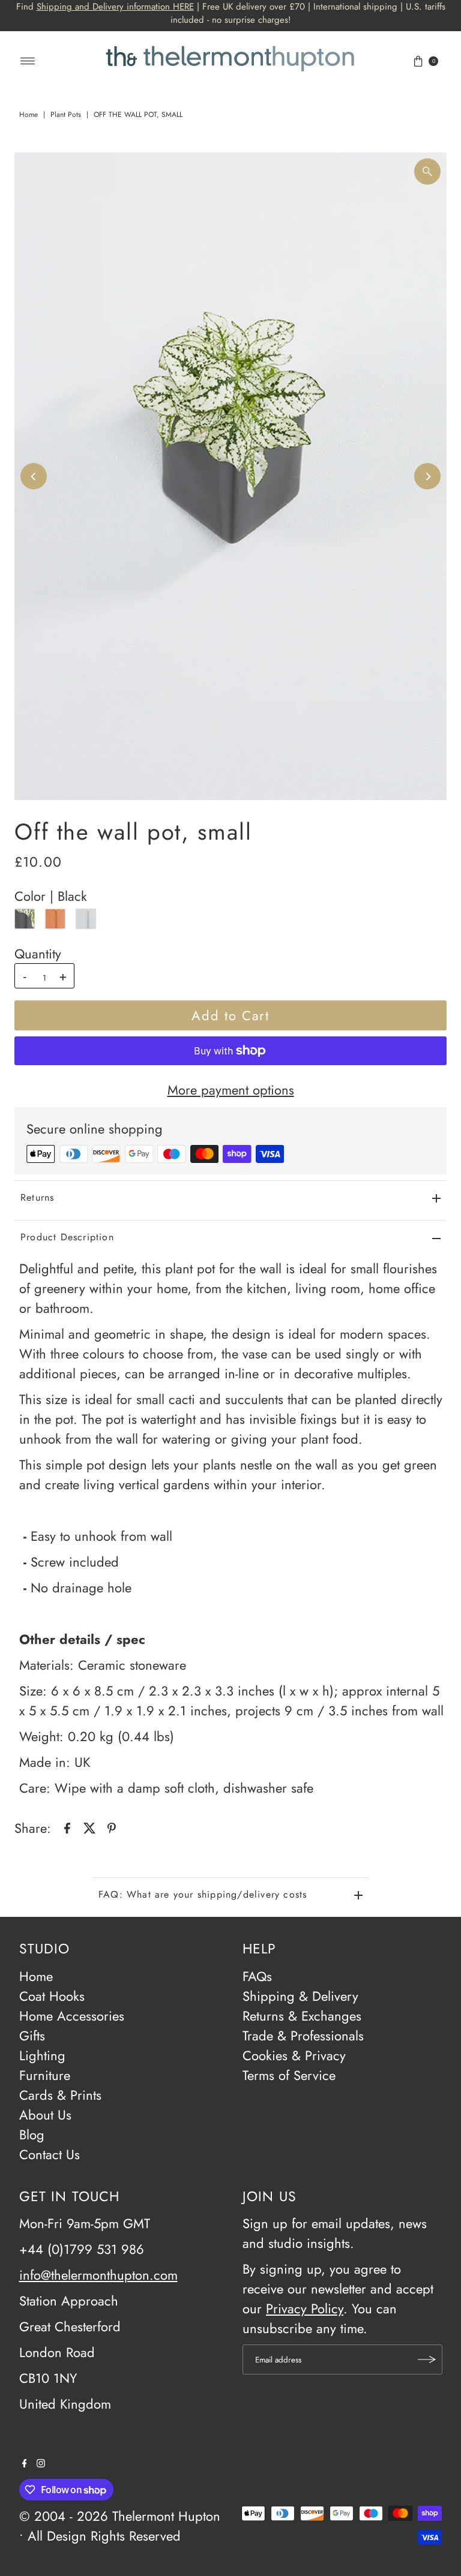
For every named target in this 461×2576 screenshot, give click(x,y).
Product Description (67, 1237)
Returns (37, 1197)
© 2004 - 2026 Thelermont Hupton (120, 2516)
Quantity (38, 954)
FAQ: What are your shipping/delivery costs (203, 1894)
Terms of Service (289, 2075)
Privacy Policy (305, 2309)
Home (29, 115)
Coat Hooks (52, 1996)
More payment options (231, 1090)
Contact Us (50, 2154)
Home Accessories (72, 2016)
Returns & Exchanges (302, 2016)
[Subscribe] (427, 2359)
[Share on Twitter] (89, 1826)
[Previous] (34, 476)
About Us (45, 2115)
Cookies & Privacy (294, 2055)
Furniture (45, 2075)
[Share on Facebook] (67, 1826)
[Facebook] (25, 2463)
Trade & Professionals (303, 2036)
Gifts (32, 2036)
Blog (32, 2135)
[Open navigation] (28, 61)
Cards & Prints (60, 2095)
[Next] (427, 476)
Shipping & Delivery (300, 1996)
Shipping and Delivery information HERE (115, 7)
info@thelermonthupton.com (98, 2275)
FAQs (257, 1976)
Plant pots (66, 115)
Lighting (42, 2055)
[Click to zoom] (427, 172)
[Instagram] (41, 2463)
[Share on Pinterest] (112, 1826)
